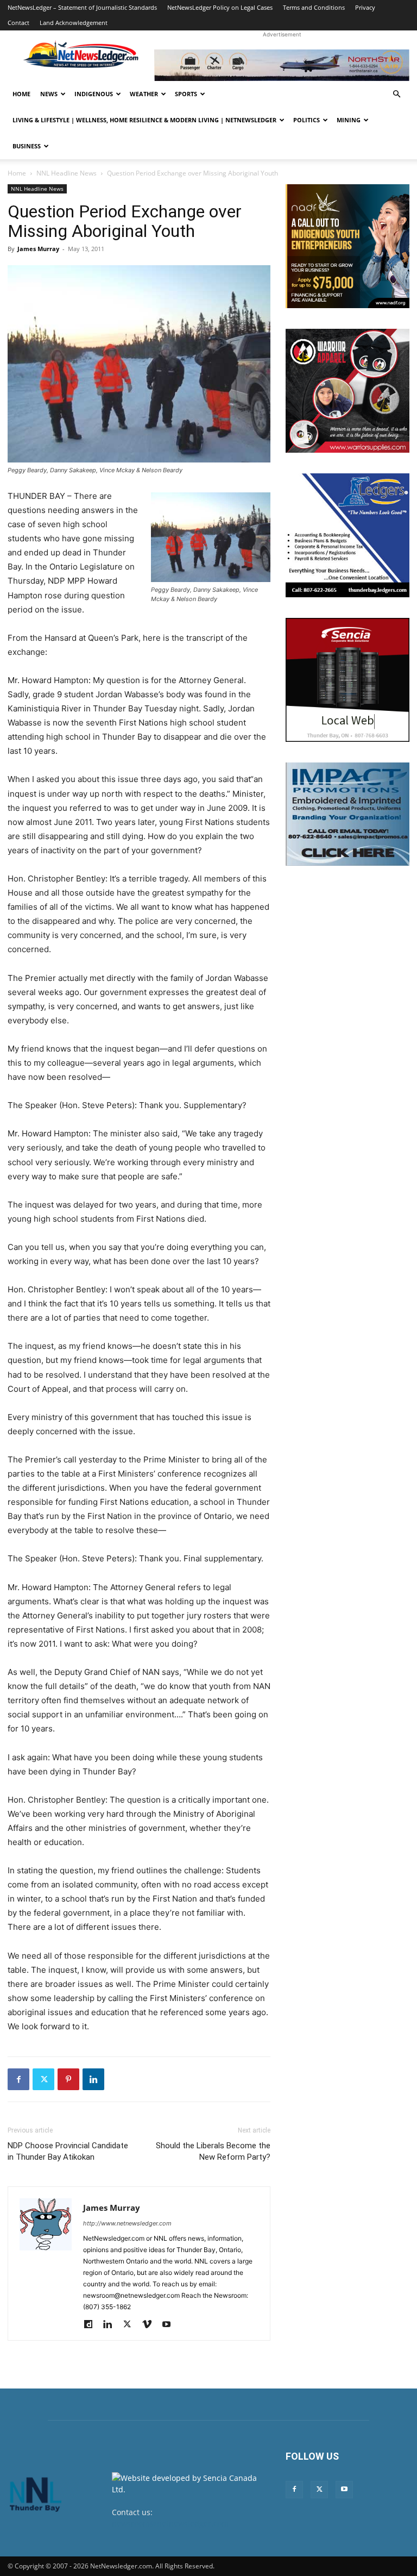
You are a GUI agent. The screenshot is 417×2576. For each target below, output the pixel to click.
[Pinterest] (68, 2079)
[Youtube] (170, 2325)
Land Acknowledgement (74, 23)
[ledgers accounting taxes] (347, 535)
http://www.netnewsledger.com (127, 2223)
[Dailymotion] (92, 2325)
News (49, 94)
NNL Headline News (67, 173)
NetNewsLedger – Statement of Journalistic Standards (82, 7)
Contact (18, 23)
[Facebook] (18, 2079)
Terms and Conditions (314, 7)
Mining (349, 120)
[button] (396, 94)
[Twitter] (43, 2079)
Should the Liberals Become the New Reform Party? (213, 2151)
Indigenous (94, 94)
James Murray (38, 249)
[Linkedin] (93, 2079)
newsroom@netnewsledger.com (170, 2524)
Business (27, 146)
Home (21, 94)
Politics (307, 120)
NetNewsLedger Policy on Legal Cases (220, 7)
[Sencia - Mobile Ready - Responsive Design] (347, 680)
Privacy (365, 7)
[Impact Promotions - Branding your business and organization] (347, 814)
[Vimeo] (151, 2325)
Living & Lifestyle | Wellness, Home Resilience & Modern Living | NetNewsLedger (144, 120)
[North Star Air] (282, 65)
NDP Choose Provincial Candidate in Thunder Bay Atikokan (68, 2151)
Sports (186, 94)
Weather (144, 94)
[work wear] (347, 391)
